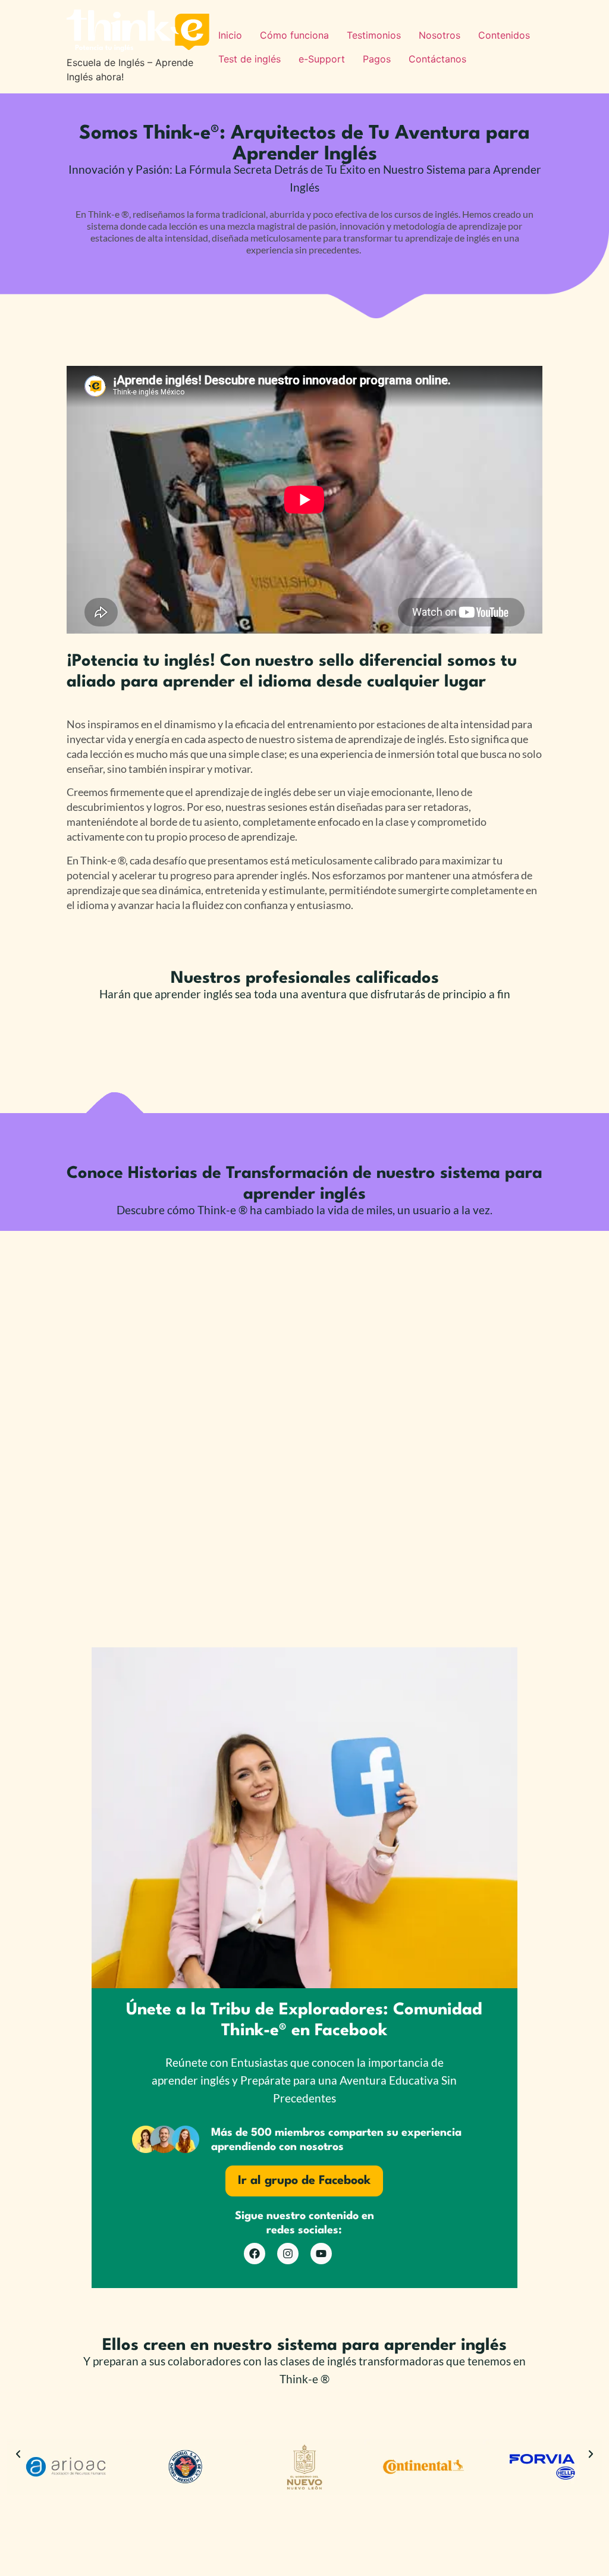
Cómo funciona (294, 35)
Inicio (230, 35)
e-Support (322, 59)
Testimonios (374, 35)
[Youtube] (321, 2254)
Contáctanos (437, 59)
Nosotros (440, 35)
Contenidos (504, 35)
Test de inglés (249, 59)
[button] (18, 2454)
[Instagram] (288, 2254)
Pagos (377, 59)
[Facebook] (255, 2254)
